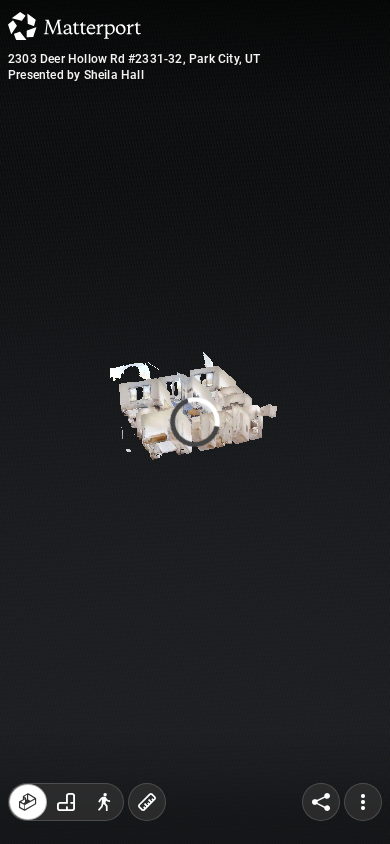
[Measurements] (147, 802)
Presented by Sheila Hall (76, 75)
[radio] (28, 802)
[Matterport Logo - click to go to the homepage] (74, 26)
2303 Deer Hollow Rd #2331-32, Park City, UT (134, 59)
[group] (66, 802)
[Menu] (363, 802)
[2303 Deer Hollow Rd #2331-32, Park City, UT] (195, 422)
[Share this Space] (321, 802)
